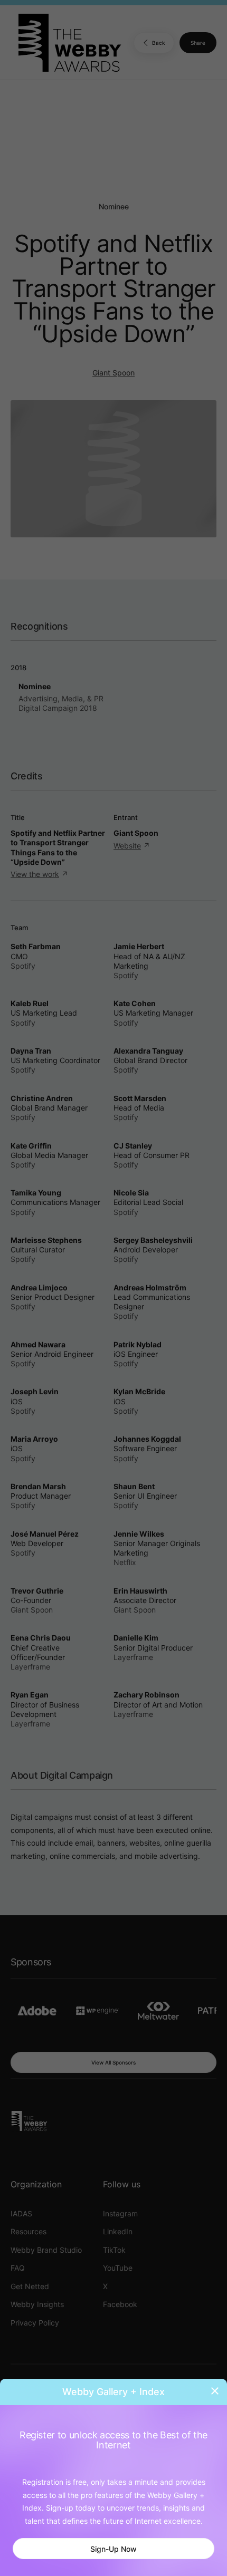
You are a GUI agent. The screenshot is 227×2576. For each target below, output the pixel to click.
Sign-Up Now (113, 2549)
